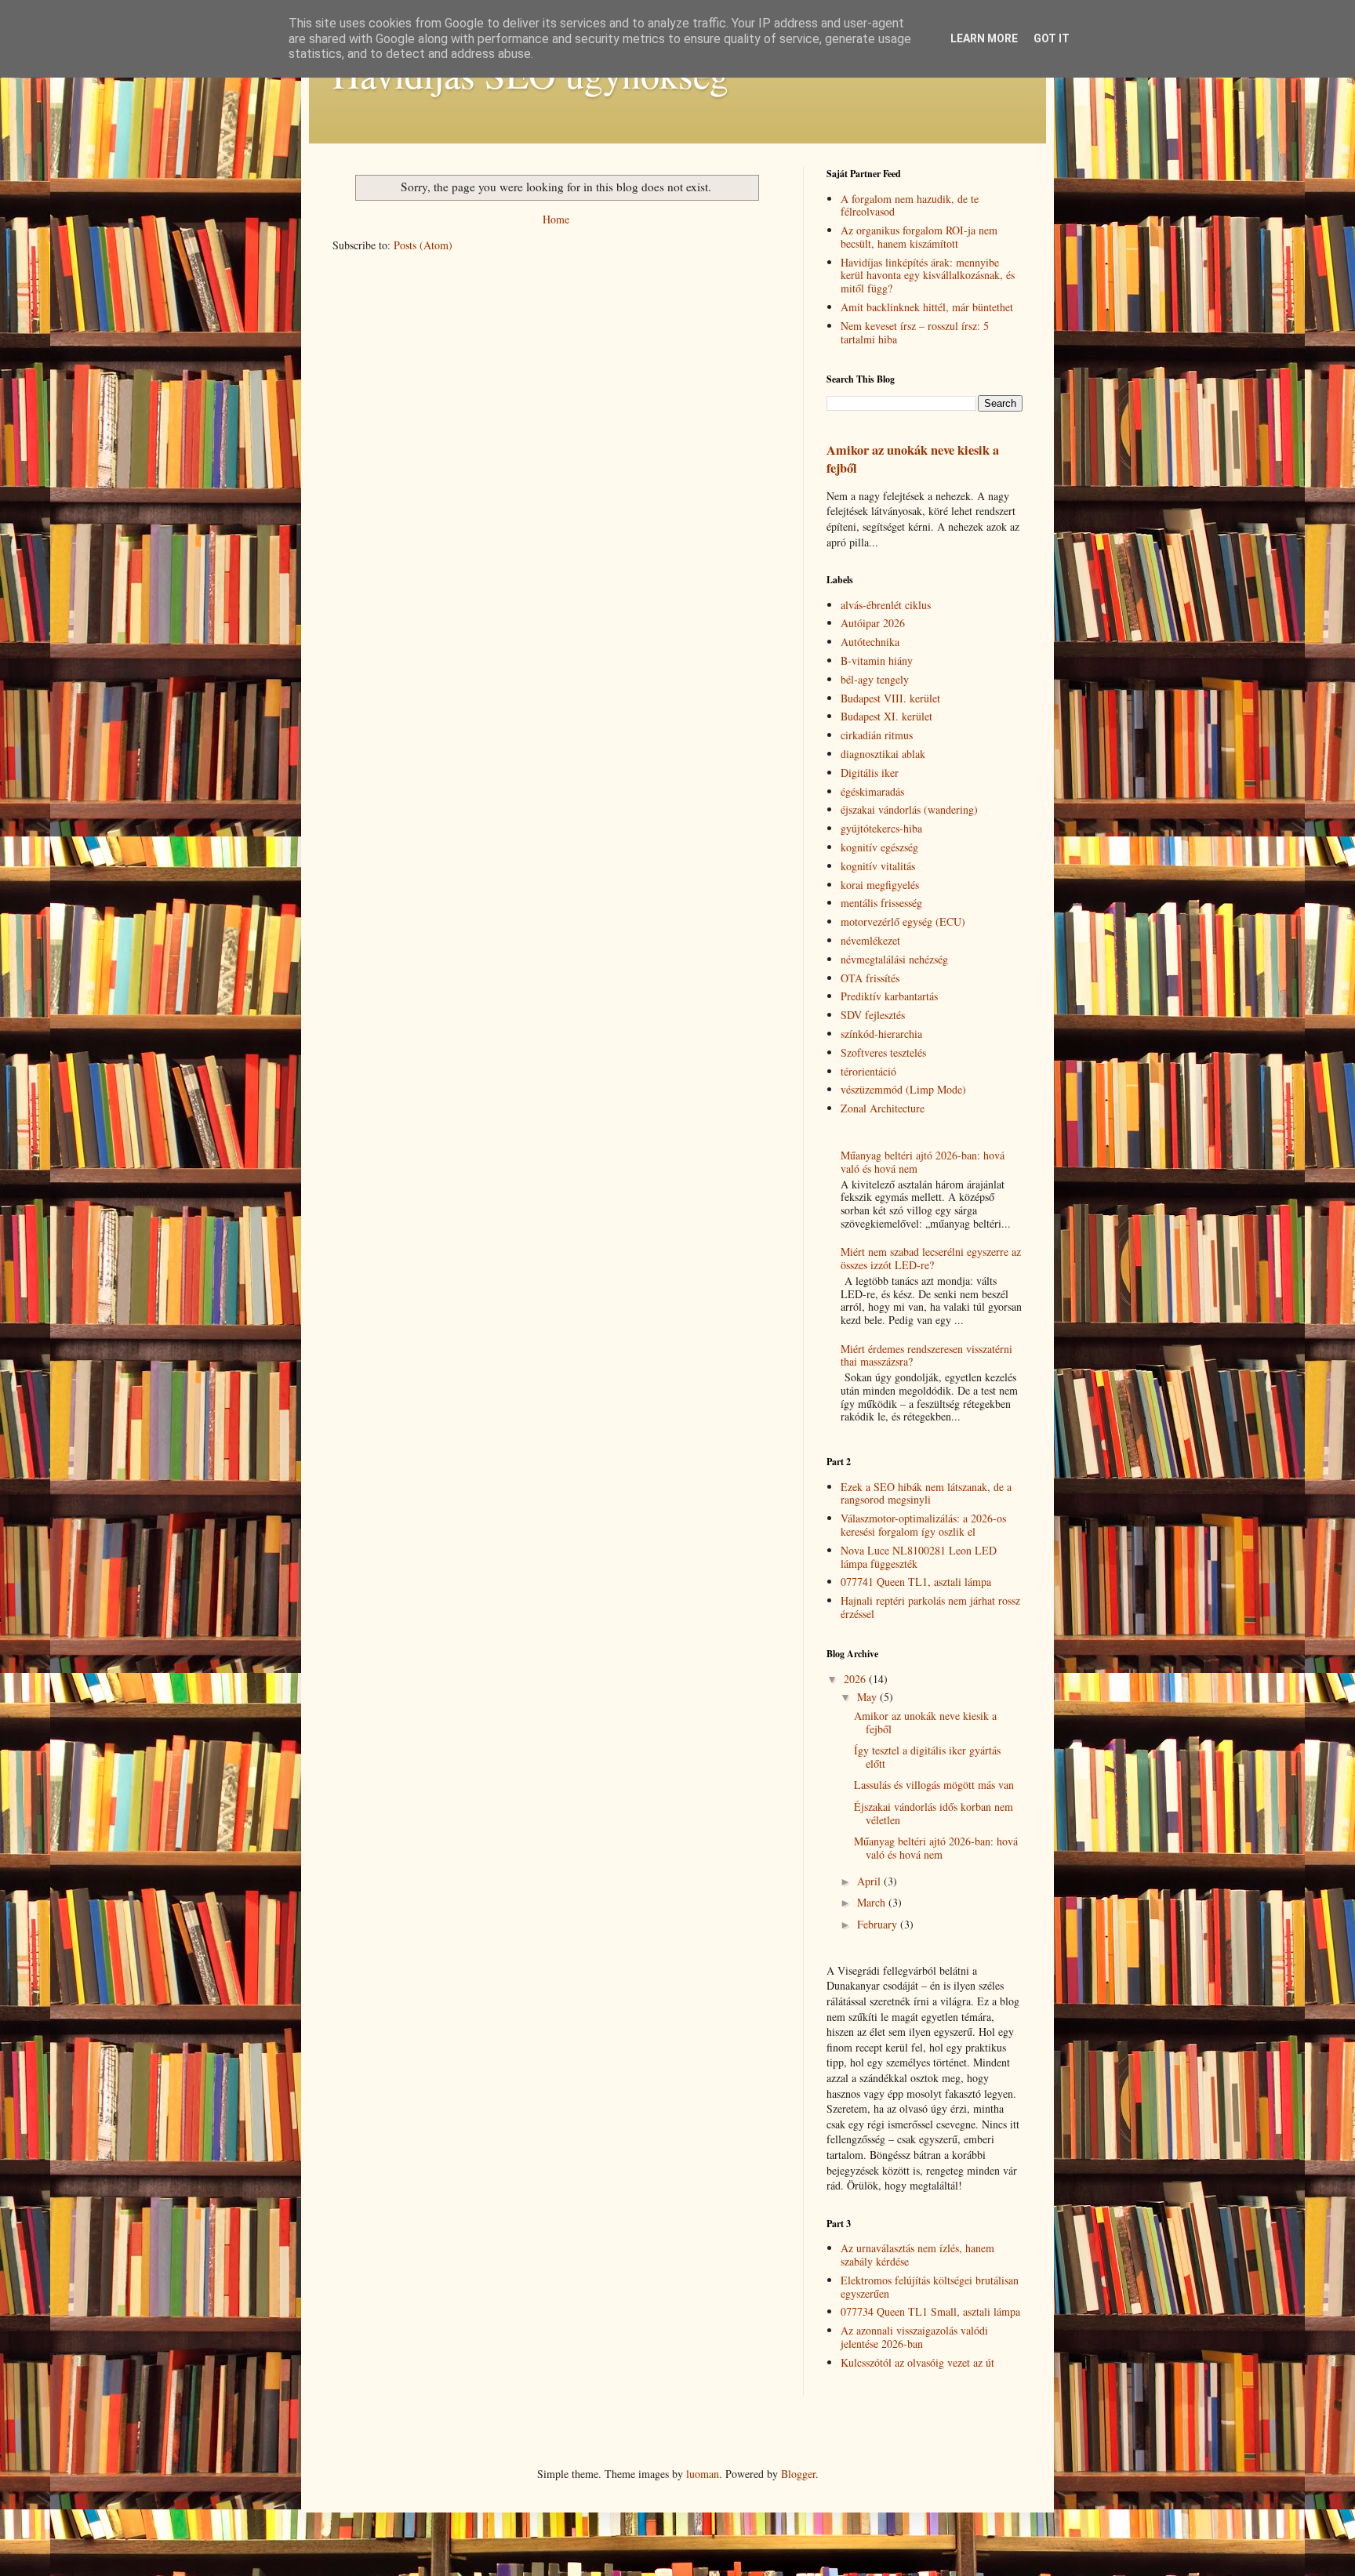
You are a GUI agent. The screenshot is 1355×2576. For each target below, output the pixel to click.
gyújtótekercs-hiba (881, 828)
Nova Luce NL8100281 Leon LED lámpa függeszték (919, 1557)
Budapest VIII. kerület (890, 698)
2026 (856, 1679)
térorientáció (868, 1071)
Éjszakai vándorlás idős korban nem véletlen (934, 1813)
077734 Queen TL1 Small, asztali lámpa (930, 2311)
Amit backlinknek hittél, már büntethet (927, 307)
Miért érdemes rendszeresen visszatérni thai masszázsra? (926, 1355)
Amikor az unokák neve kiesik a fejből (913, 459)
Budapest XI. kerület (886, 716)
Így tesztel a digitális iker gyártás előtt (927, 1757)
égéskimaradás (872, 791)
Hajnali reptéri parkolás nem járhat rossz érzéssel (930, 1607)
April (870, 1881)
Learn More (984, 38)
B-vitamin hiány (877, 660)
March (873, 1902)
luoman (703, 2474)
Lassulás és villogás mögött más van (934, 1785)
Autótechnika (870, 642)
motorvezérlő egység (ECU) (903, 922)
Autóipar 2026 (873, 623)
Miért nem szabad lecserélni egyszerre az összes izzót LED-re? (931, 1258)
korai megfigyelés (880, 885)
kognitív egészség (879, 847)
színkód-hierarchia (881, 1034)
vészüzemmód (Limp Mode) (903, 1089)
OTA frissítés (870, 978)
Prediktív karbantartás (889, 996)
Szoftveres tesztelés (883, 1052)
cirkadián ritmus (877, 735)
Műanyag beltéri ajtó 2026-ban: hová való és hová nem (923, 1162)
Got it (1052, 38)
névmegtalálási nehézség (894, 959)
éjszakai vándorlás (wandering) (909, 809)
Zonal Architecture (883, 1108)
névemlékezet (870, 940)
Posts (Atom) (423, 245)
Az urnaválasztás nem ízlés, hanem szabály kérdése (917, 2255)
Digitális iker (870, 773)
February (879, 1924)
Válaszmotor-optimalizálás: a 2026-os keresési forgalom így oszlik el (923, 1525)
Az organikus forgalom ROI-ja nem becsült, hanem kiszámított (919, 237)
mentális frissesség (881, 903)
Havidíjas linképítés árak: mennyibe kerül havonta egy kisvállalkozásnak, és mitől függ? (928, 276)
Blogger (798, 2474)
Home (556, 219)
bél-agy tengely (875, 679)
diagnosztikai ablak (883, 754)
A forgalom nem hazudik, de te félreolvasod (910, 205)
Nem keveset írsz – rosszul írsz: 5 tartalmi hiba (915, 332)
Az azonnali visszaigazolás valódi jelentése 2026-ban (914, 2337)
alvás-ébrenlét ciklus (886, 605)
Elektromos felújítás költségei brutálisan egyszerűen (930, 2287)
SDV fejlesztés (873, 1015)
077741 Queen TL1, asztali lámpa (916, 1582)
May (868, 1697)
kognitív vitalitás (878, 866)
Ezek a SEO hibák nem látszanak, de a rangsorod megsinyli (926, 1493)
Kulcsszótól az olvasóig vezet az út (917, 2362)
